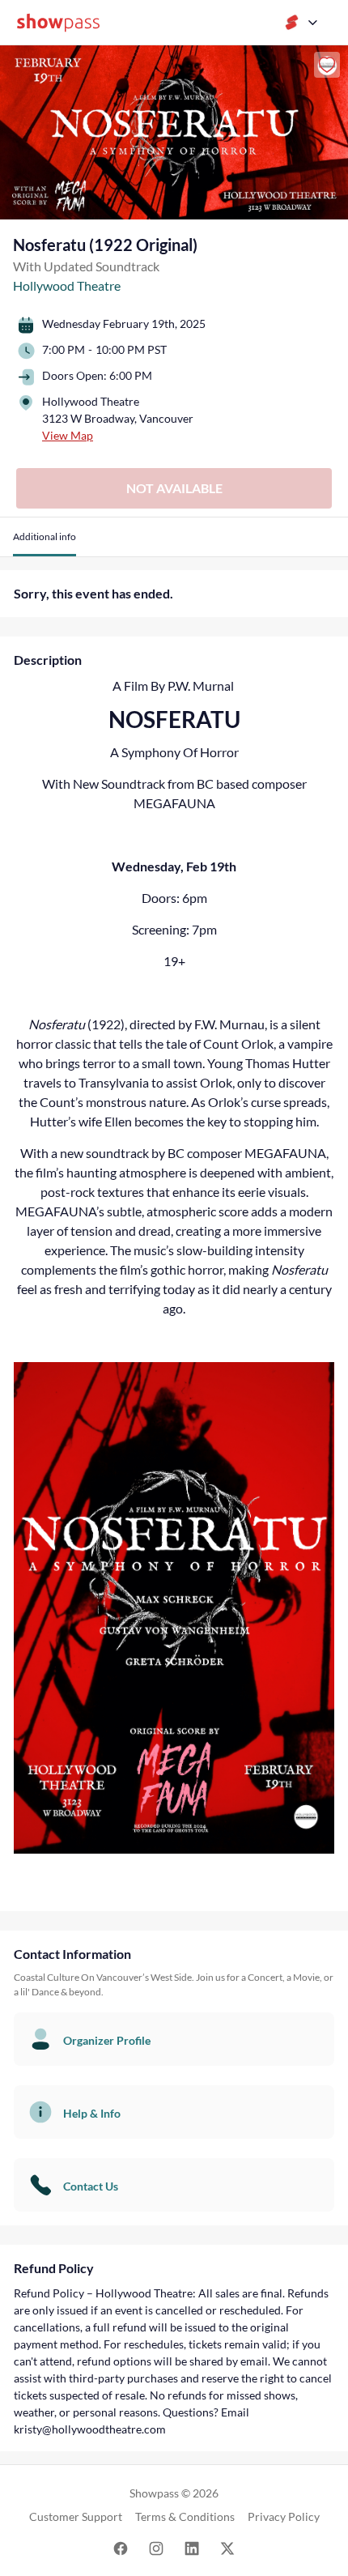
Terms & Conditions (185, 2516)
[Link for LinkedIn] (192, 2547)
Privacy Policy (284, 2516)
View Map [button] (68, 435)
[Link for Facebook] (121, 2547)
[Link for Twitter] (227, 2547)
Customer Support (76, 2516)
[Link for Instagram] (156, 2547)
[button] (45, 543)
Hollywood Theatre (67, 285)
